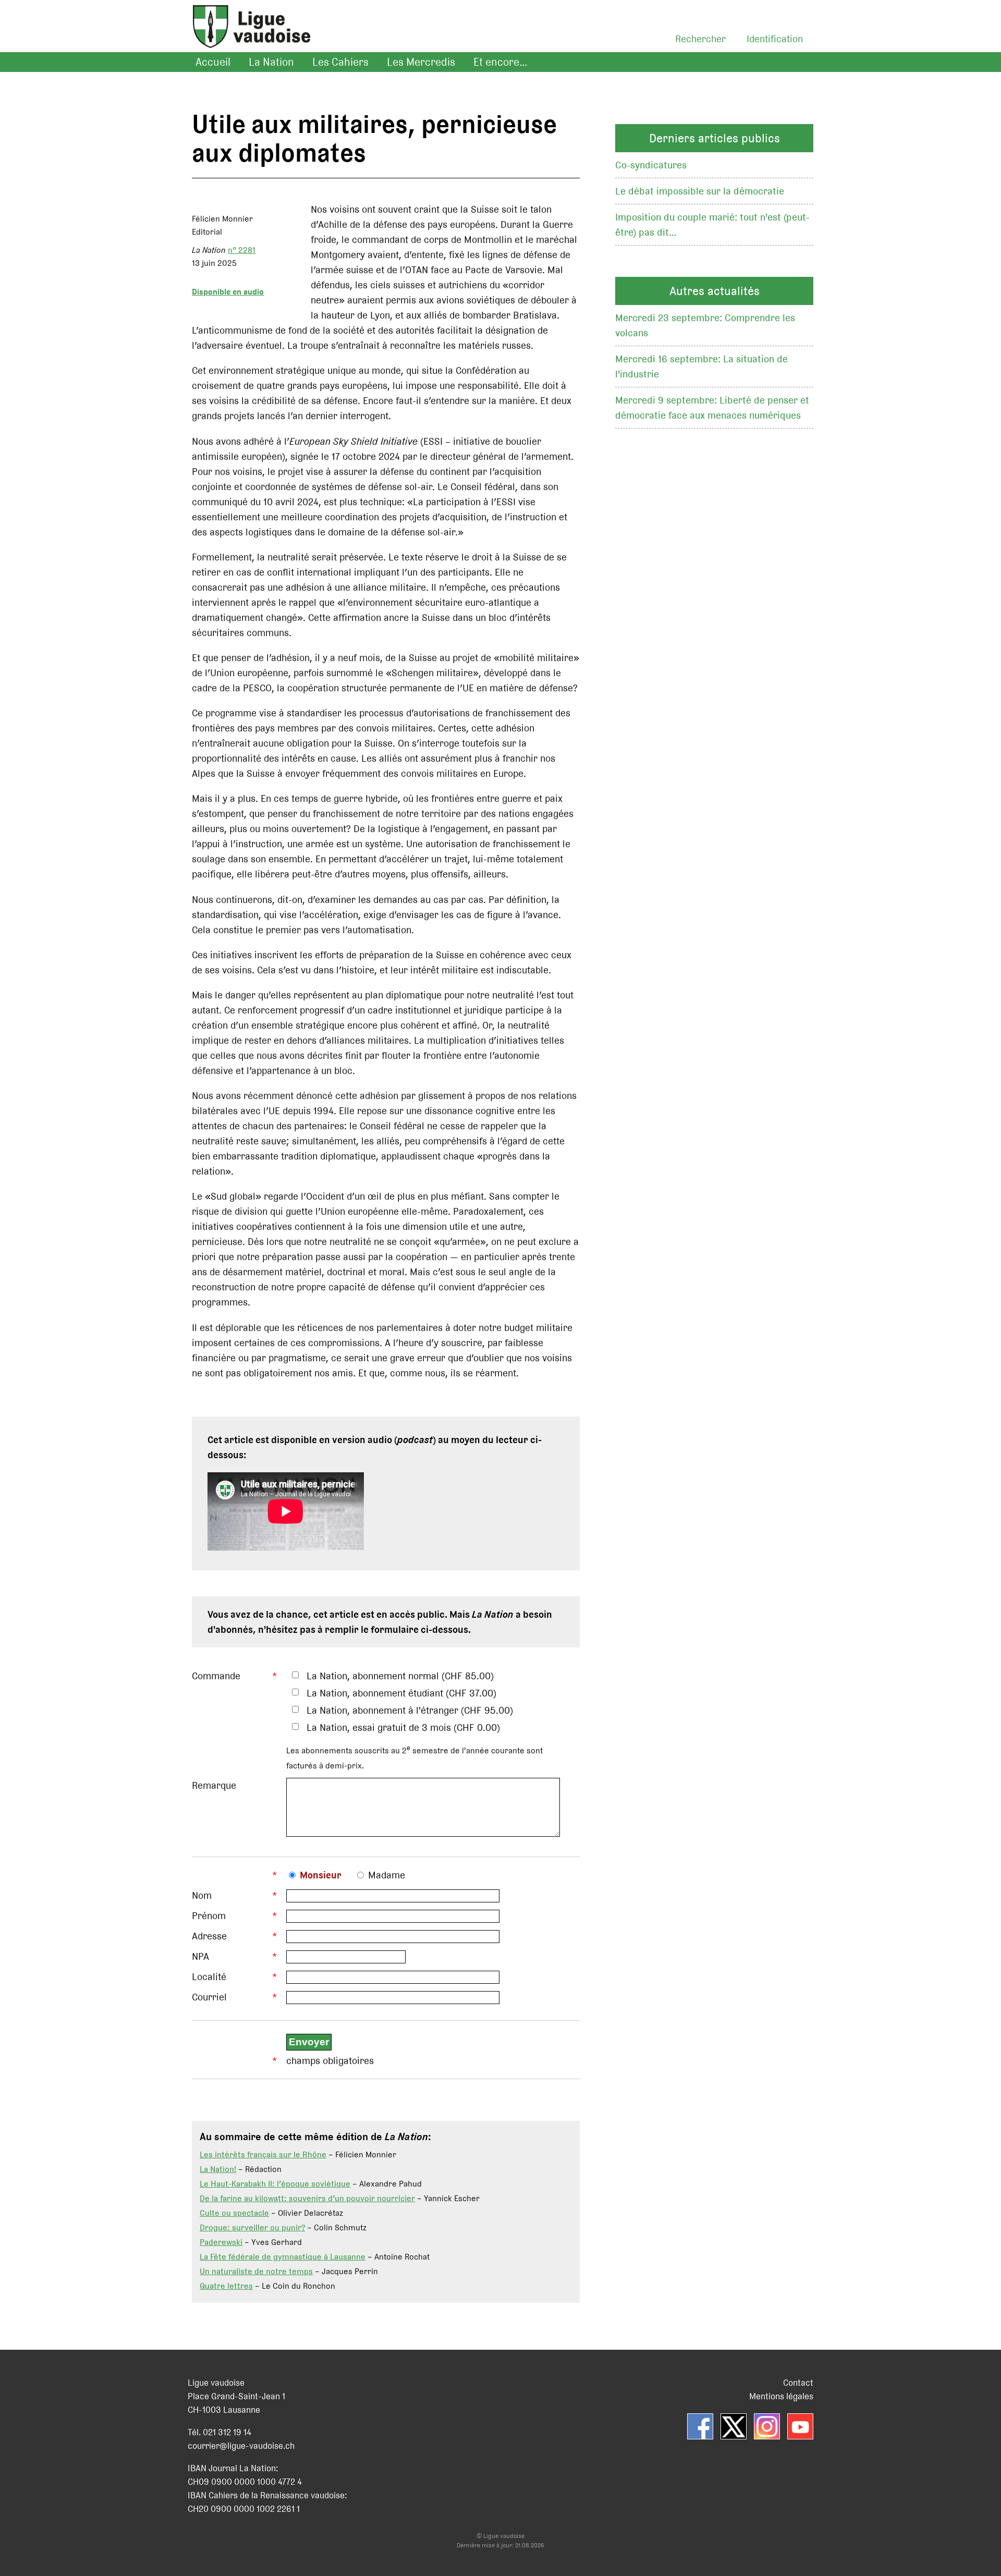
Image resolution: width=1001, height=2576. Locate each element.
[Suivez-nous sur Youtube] (800, 2426)
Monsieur (321, 1875)
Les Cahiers (340, 62)
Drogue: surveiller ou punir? (252, 2227)
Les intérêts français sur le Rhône (263, 2154)
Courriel (209, 1997)
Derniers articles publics (715, 138)
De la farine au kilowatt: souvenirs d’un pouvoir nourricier (307, 2198)
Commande (216, 1676)
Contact (798, 2383)
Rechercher (700, 39)
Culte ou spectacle (234, 2213)
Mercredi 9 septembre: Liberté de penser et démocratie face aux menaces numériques (712, 408)
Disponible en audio (228, 292)
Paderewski (221, 2242)
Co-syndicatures (651, 165)
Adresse (209, 1936)
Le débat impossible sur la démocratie (700, 191)
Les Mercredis (421, 62)
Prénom (209, 1916)
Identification (775, 39)
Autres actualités (715, 291)
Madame (387, 1875)
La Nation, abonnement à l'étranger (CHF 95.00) (410, 1710)
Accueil (213, 62)
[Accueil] (246, 39)
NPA (200, 1956)
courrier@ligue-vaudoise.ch (241, 2446)
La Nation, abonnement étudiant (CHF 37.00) (401, 1693)
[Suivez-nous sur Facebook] (700, 2426)
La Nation (271, 62)
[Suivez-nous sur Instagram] (767, 2426)
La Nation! (218, 2169)
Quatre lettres (226, 2286)
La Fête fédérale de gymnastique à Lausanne (283, 2257)
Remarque (214, 1785)
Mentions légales (781, 2396)
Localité (209, 1977)
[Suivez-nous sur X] (734, 2426)
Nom (202, 1895)
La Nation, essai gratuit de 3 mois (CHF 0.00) (403, 1727)
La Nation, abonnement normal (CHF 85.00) (400, 1676)
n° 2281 (242, 250)
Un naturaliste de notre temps (256, 2271)
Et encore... (500, 62)
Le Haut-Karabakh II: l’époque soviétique (275, 2184)
